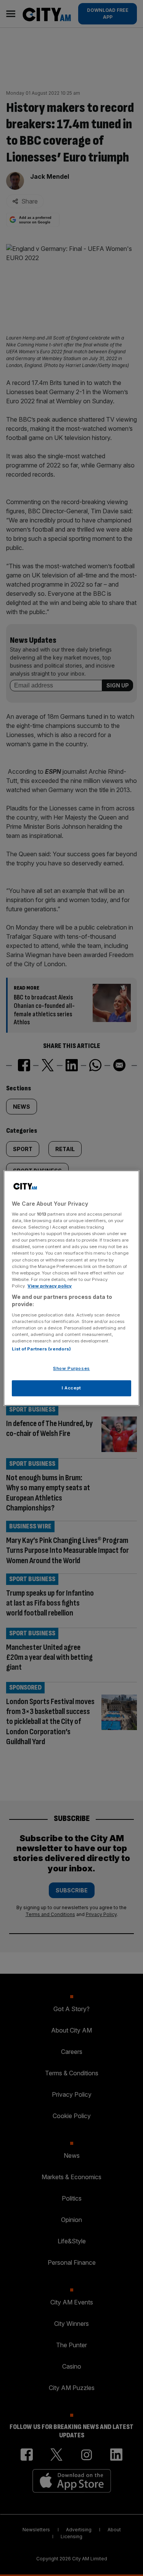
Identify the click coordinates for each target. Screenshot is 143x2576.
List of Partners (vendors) (41, 1349)
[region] (71, 1288)
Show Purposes (71, 1369)
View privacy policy (50, 1286)
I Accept (71, 1388)
